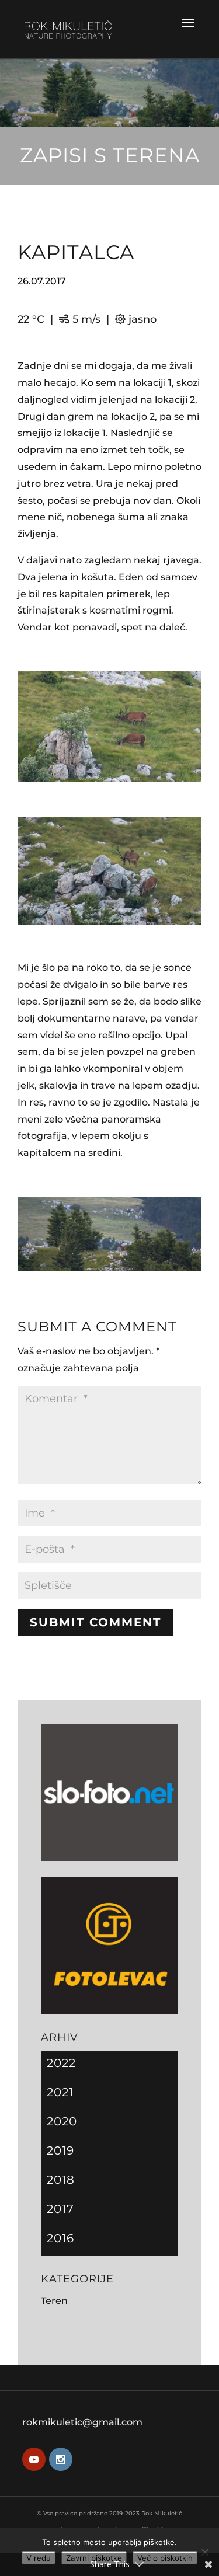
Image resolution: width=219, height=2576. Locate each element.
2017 (60, 2209)
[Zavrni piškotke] (204, 2552)
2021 (60, 2092)
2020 (62, 2121)
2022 (61, 2063)
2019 (60, 2150)
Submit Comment (95, 1622)
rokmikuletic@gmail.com (82, 2422)
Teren (54, 2301)
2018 (61, 2180)
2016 (60, 2238)
